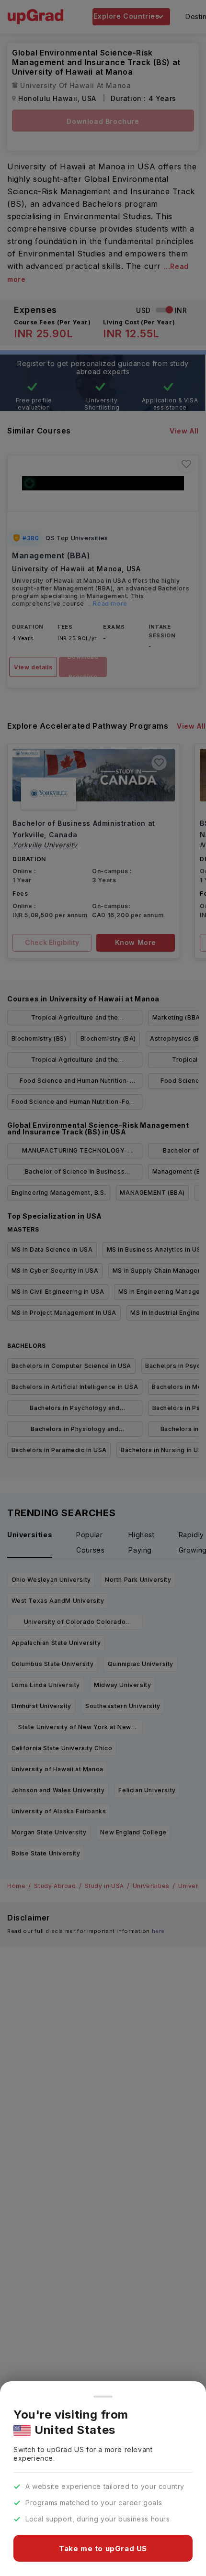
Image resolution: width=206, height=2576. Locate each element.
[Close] (103, 2397)
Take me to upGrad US (103, 2548)
